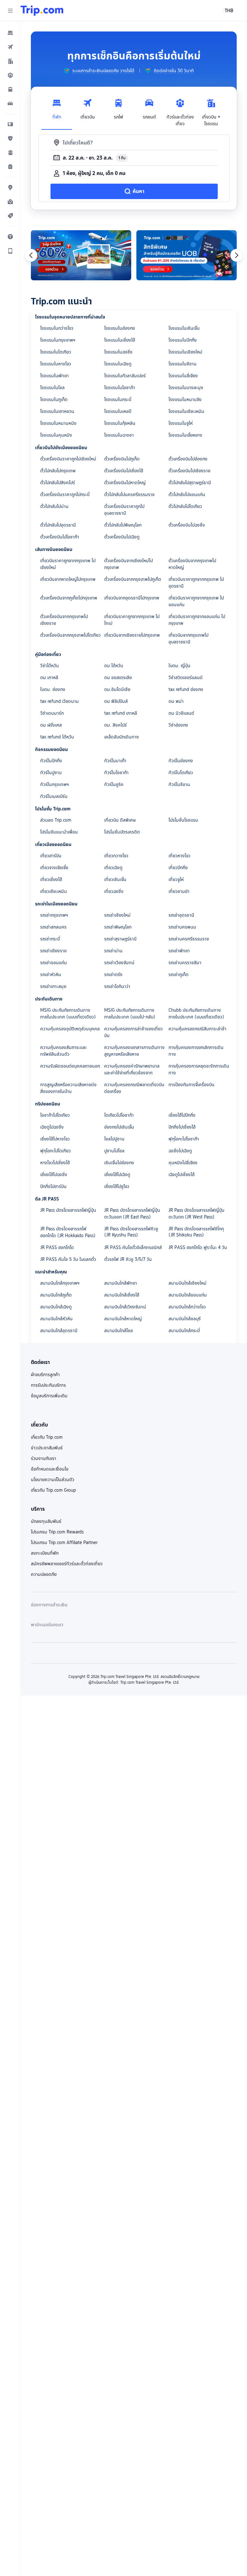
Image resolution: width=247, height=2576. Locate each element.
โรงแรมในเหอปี (118, 411)
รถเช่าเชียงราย (53, 951)
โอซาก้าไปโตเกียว (55, 1115)
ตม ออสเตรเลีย (118, 677)
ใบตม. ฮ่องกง (53, 689)
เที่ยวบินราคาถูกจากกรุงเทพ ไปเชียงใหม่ (68, 564)
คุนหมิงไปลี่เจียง (183, 1163)
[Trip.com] (42, 11)
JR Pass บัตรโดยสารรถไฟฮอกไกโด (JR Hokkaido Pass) (68, 1232)
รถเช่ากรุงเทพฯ (54, 915)
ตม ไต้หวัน (114, 666)
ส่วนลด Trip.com (56, 820)
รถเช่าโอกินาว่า (117, 986)
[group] (99, 71)
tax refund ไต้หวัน (57, 737)
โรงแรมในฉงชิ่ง (118, 352)
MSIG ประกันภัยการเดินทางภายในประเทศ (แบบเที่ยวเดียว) (68, 1013)
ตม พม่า (176, 701)
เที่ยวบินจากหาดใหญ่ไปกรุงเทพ (68, 579)
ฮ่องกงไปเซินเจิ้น (119, 1127)
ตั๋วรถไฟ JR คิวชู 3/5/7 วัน (128, 1259)
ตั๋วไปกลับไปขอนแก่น (187, 494)
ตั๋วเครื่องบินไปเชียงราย (189, 471)
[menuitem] (10, 33)
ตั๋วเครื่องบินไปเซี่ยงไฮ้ (124, 471)
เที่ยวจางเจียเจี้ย (54, 868)
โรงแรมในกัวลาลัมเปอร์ (125, 376)
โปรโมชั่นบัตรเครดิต (122, 832)
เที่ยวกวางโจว (116, 856)
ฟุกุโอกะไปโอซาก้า (184, 1139)
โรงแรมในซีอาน (183, 364)
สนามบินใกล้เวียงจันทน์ (125, 1307)
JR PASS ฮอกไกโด (57, 1247)
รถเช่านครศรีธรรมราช (189, 939)
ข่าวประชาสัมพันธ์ (47, 1448)
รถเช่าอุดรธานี (181, 915)
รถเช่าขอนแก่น (54, 963)
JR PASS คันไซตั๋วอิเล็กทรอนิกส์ (133, 1247)
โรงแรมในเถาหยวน (57, 411)
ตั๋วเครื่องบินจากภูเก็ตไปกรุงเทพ (69, 598)
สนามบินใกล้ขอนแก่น (188, 1295)
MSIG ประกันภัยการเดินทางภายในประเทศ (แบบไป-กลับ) (130, 1013)
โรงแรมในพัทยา (55, 376)
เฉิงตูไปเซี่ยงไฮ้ (182, 1174)
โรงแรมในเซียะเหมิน (186, 411)
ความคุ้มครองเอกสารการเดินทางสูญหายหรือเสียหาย (134, 1051)
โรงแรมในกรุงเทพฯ (58, 340)
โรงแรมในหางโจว (56, 364)
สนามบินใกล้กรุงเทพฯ (60, 1283)
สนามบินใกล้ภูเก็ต (56, 1295)
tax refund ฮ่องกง (186, 689)
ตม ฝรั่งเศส (51, 725)
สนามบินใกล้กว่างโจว (187, 1307)
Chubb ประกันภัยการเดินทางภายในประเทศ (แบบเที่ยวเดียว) (196, 1013)
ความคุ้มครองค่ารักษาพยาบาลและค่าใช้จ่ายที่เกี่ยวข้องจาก (132, 1069)
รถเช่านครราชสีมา (185, 963)
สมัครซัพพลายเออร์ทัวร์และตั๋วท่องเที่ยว (67, 1564)
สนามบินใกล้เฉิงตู (56, 1307)
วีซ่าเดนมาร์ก (52, 713)
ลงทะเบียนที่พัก (45, 1553)
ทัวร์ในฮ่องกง (181, 761)
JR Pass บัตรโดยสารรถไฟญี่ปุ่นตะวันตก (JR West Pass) (197, 1214)
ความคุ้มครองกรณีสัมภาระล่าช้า (197, 1029)
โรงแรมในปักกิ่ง (183, 340)
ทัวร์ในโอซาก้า (116, 773)
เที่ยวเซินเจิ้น (115, 879)
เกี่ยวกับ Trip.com (47, 1437)
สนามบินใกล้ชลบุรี (185, 1319)
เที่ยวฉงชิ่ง (114, 891)
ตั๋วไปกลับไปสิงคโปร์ (58, 483)
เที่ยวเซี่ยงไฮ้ (51, 879)
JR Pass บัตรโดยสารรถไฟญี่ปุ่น (68, 1210)
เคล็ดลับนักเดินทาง (122, 737)
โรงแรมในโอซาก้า (120, 388)
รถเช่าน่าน (113, 951)
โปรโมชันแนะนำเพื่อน (59, 832)
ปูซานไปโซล (114, 1151)
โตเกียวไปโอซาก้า (119, 1115)
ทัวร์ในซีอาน (179, 784)
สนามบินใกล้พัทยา (121, 1283)
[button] (10, 11)
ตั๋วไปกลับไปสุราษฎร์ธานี (190, 483)
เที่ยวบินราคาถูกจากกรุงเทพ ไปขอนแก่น (196, 601)
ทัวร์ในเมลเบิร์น (54, 796)
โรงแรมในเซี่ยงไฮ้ (120, 340)
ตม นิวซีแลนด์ (181, 713)
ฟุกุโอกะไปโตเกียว (55, 1151)
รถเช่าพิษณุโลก (118, 927)
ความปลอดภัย (44, 1574)
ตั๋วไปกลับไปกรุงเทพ (58, 471)
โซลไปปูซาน (114, 1139)
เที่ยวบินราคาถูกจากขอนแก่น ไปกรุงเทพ (197, 620)
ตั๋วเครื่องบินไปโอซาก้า (60, 537)
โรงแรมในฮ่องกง (120, 328)
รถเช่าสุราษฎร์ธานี (120, 939)
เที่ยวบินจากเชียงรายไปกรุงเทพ (132, 635)
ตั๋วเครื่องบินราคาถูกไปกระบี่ (65, 494)
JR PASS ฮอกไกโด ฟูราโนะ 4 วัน (198, 1247)
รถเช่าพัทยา (179, 951)
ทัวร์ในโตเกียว (181, 773)
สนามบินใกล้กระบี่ (184, 1331)
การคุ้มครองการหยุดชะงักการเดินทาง (199, 1069)
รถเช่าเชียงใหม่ (117, 915)
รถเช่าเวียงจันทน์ (119, 963)
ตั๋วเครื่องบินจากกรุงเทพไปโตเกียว (70, 635)
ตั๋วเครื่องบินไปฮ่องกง (188, 459)
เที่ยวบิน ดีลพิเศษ (120, 820)
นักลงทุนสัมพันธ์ (46, 1521)
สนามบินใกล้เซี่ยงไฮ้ (122, 1295)
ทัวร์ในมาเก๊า (115, 761)
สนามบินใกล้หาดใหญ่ (123, 1319)
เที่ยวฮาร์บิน (51, 856)
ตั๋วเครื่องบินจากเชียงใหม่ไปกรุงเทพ (128, 564)
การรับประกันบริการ (48, 1385)
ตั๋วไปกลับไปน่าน (54, 506)
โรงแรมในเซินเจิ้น (184, 328)
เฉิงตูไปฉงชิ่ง (52, 1127)
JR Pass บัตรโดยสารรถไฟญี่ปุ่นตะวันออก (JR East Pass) (132, 1214)
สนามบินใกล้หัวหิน (56, 1319)
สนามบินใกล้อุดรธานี (59, 1331)
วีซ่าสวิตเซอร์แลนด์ (186, 677)
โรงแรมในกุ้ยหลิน (120, 423)
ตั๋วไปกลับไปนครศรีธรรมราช (129, 494)
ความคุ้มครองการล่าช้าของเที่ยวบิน (133, 1032)
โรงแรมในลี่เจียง (183, 376)
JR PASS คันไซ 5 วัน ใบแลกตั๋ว (68, 1259)
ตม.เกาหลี (49, 677)
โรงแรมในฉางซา (119, 435)
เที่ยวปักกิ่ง (178, 868)
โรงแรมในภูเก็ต (54, 399)
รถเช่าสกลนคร (53, 927)
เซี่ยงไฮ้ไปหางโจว (55, 1139)
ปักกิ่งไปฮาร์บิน (53, 1186)
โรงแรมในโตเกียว (56, 352)
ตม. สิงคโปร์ (115, 725)
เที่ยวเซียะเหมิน (54, 891)
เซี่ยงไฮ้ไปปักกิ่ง (182, 1115)
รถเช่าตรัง (113, 974)
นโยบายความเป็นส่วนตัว (53, 1480)
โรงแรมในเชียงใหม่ (185, 352)
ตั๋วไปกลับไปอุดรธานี (58, 525)
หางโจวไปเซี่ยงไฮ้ (55, 1163)
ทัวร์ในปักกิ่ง (51, 761)
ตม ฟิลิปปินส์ (116, 701)
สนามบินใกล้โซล (119, 1331)
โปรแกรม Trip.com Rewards (57, 1532)
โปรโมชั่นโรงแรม (183, 820)
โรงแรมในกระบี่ (118, 399)
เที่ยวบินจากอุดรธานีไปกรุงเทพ (132, 598)
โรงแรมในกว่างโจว (57, 328)
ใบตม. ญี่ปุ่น (179, 666)
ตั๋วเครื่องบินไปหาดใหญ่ (125, 483)
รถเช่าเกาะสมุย (53, 986)
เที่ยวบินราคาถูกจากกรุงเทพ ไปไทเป (132, 620)
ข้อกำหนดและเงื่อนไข (50, 1469)
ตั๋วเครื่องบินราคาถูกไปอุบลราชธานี (124, 510)
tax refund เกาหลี (121, 713)
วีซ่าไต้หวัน (50, 666)
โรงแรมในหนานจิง (185, 399)
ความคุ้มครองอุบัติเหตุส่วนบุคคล (70, 1029)
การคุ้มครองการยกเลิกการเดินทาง (196, 1051)
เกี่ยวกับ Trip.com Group (53, 1490)
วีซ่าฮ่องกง (178, 725)
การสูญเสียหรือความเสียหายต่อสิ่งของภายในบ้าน (68, 1088)
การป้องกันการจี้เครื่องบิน (192, 1085)
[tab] (57, 111)
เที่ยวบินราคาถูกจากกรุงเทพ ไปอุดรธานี (196, 583)
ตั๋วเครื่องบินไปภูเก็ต (122, 459)
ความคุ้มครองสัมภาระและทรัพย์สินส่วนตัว (64, 1051)
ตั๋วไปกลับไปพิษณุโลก (123, 525)
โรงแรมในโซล (52, 388)
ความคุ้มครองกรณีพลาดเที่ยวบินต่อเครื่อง (134, 1088)
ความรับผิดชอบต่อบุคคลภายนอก (70, 1066)
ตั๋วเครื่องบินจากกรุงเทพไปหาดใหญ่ (192, 564)
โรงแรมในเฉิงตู (118, 364)
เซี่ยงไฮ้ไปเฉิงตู (117, 1174)
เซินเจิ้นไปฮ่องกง (119, 1163)
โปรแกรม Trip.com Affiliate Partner (64, 1542)
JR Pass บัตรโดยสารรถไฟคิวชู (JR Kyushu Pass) (131, 1232)
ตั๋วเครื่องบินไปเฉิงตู (122, 537)
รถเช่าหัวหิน (51, 974)
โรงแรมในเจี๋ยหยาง (185, 435)
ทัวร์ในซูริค (114, 784)
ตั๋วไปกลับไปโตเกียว (185, 506)
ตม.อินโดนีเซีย (117, 689)
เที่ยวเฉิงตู (113, 868)
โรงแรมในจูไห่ (181, 423)
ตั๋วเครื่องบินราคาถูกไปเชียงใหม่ (68, 459)
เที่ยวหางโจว (179, 856)
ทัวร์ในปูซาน (51, 773)
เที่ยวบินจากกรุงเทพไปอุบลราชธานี (188, 638)
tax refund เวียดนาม (59, 701)
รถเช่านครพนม (182, 927)
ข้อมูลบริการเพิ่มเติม (49, 1396)
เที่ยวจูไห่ (176, 879)
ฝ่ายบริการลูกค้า (45, 1375)
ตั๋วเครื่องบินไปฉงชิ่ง (187, 525)
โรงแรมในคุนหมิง (56, 435)
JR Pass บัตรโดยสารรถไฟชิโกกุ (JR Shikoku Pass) (196, 1232)
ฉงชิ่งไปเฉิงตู (180, 1151)
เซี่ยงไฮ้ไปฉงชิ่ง (54, 1174)
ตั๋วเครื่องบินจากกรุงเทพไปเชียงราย (64, 620)
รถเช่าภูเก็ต (178, 974)
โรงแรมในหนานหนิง (58, 423)
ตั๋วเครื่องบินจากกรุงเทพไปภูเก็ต (133, 579)
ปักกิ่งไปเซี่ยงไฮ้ (182, 1127)
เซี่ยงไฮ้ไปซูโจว (117, 1186)
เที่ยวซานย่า (179, 891)
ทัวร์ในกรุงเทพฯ (55, 784)
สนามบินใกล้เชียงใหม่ (188, 1283)
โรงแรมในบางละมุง (186, 388)
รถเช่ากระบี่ (50, 939)
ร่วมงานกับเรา (44, 1458)
